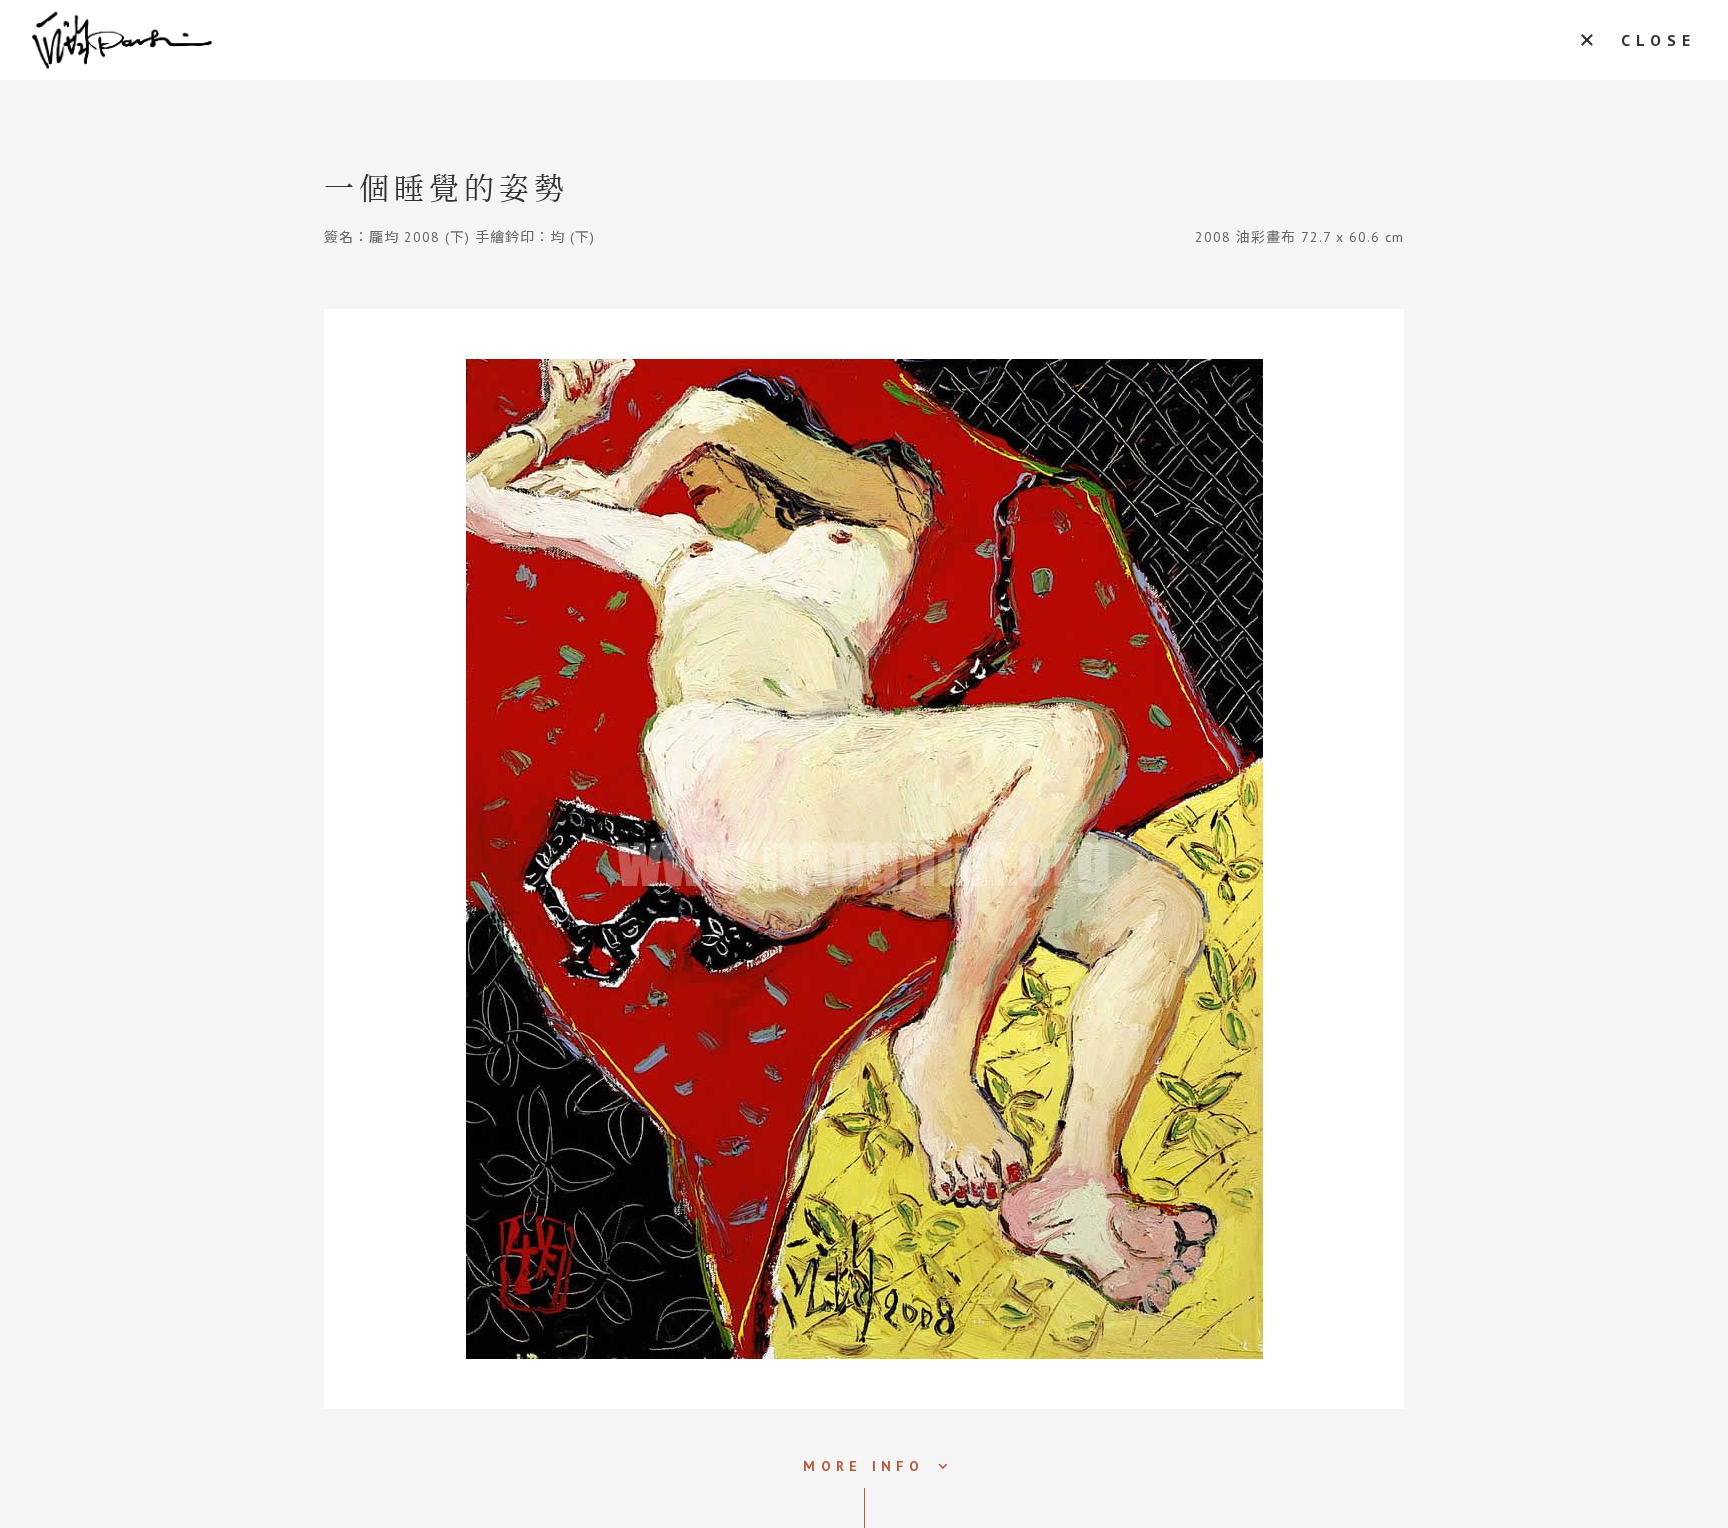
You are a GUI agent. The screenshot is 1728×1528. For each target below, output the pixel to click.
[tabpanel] (864, 859)
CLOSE (1658, 40)
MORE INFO (863, 1466)
